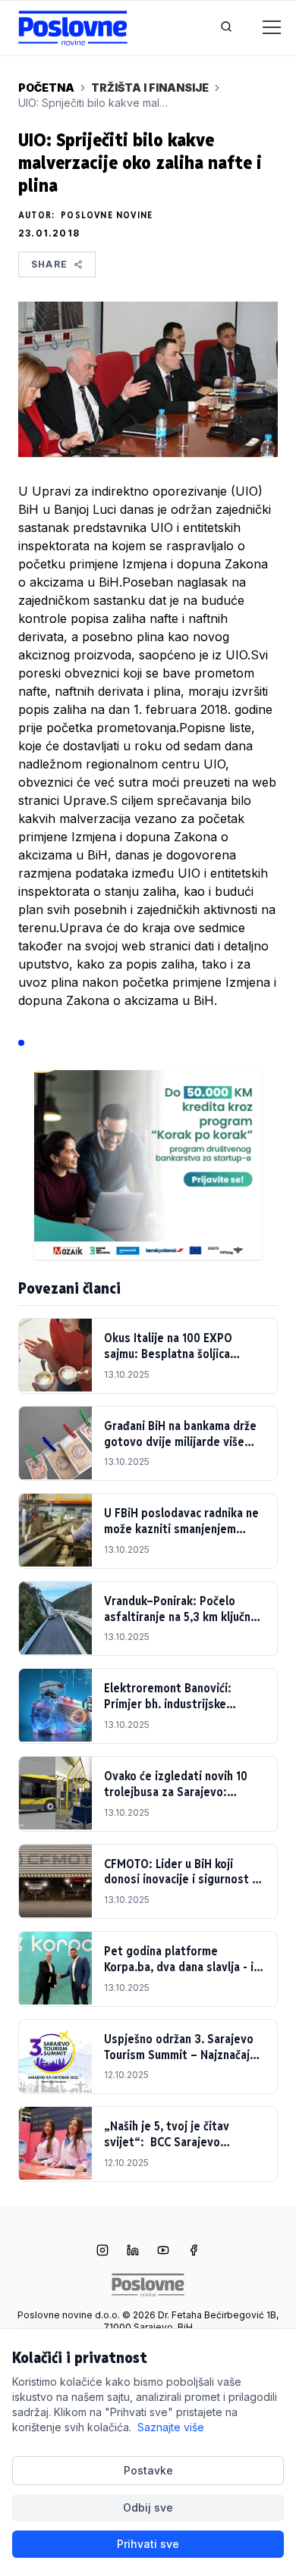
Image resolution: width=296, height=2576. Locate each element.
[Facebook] (194, 2252)
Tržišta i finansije (150, 88)
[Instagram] (102, 2252)
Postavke (148, 2470)
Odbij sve (148, 2507)
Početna (46, 88)
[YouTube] (163, 2252)
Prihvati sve (148, 2544)
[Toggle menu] (263, 28)
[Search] (226, 28)
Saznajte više (171, 2427)
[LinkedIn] (133, 2252)
